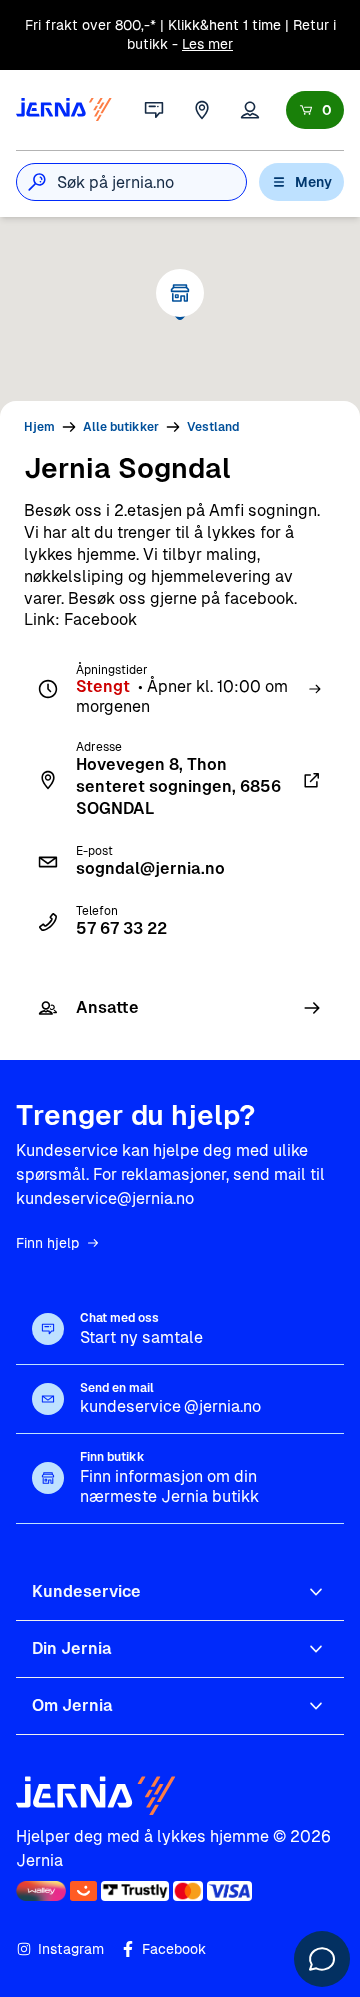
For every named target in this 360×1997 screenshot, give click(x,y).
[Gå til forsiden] (64, 110)
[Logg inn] (250, 110)
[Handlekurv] (315, 110)
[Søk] (37, 182)
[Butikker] (202, 110)
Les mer (207, 44)
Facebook (174, 1949)
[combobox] (151, 182)
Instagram (71, 1949)
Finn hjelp (47, 1243)
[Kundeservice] (154, 110)
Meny (313, 182)
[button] (180, 293)
